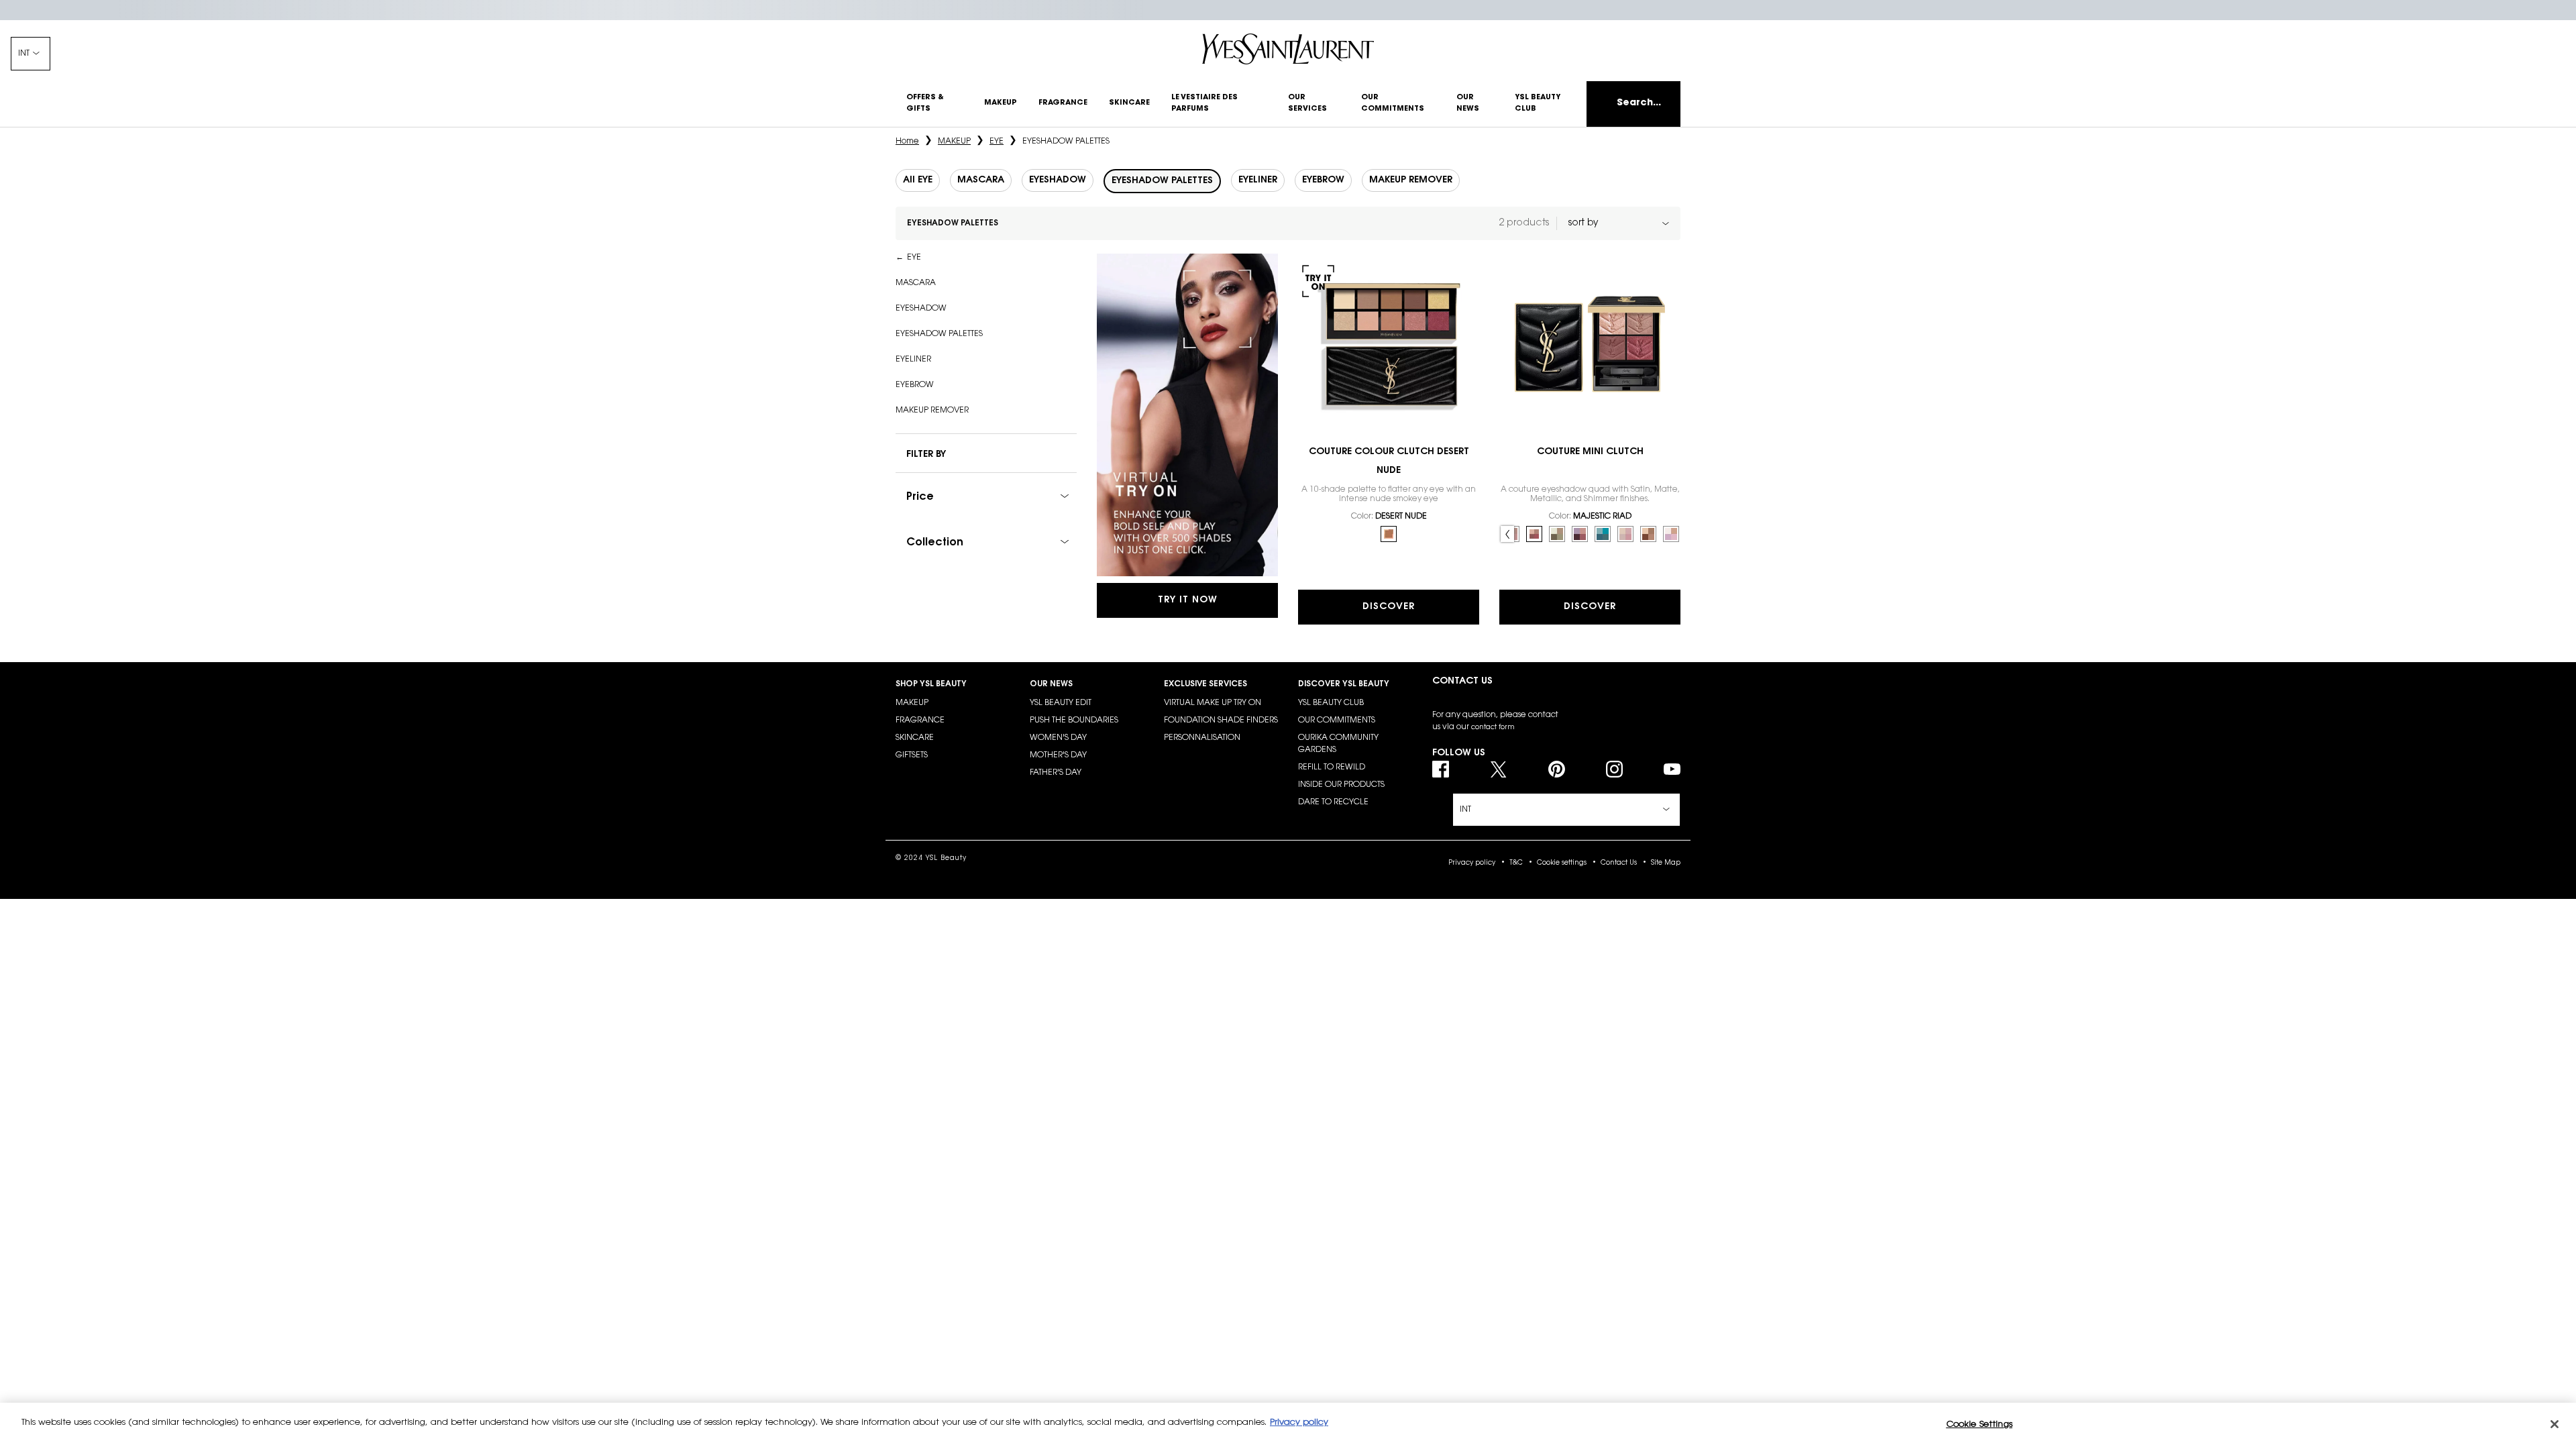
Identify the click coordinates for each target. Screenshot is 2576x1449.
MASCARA (916, 283)
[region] (1288, 1426)
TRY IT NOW (1188, 600)
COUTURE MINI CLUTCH (1590, 452)
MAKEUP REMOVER (932, 411)
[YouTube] (1672, 769)
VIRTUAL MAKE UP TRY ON (1213, 703)
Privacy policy (1472, 863)
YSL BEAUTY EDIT (1061, 703)
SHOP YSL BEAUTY (931, 684)
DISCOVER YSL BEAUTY (1344, 684)
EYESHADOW (921, 309)
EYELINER (913, 360)
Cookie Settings (1979, 1425)
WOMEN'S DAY (1058, 738)
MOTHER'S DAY (1058, 755)
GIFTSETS (912, 755)
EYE (914, 258)
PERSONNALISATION (1202, 738)
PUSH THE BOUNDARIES (1074, 720)
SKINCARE (915, 738)
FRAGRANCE (920, 720)
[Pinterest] (1557, 769)
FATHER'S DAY (1056, 773)
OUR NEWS (1051, 684)
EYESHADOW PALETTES (939, 334)
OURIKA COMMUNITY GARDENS (1338, 744)
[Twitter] (1498, 769)
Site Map (1666, 863)
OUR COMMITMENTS (1337, 720)
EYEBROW (915, 385)
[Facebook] (1441, 769)
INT (24, 54)
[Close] (2555, 1424)
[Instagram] (1614, 769)
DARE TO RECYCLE (1333, 802)
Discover (1389, 607)
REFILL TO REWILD (1332, 767)
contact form (1493, 728)
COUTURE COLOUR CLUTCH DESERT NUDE (1389, 462)
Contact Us (1619, 863)
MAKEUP (912, 703)
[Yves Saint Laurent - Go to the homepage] (1288, 49)
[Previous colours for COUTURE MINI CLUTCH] (1507, 534)
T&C (1516, 863)
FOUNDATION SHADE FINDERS (1221, 720)
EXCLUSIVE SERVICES (1205, 684)
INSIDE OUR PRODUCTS (1341, 785)
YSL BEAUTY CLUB (1331, 703)
